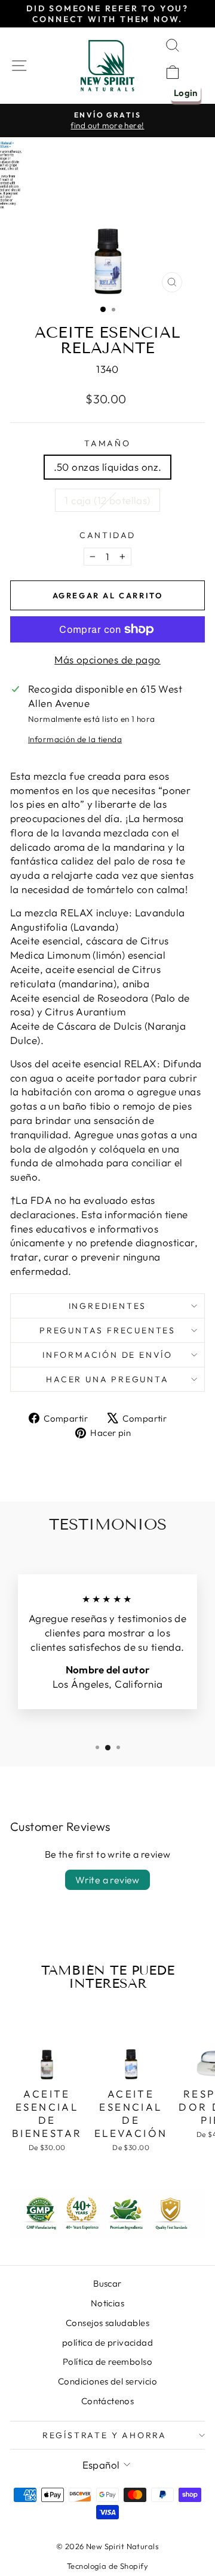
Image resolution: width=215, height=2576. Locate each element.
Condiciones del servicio (107, 2381)
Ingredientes (108, 1306)
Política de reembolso (107, 2362)
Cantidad (107, 535)
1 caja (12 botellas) (107, 500)
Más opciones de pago (107, 660)
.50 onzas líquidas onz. (108, 467)
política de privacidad (107, 2342)
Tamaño (107, 443)
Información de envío (107, 1355)
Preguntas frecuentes (107, 1330)
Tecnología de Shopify (107, 2566)
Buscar (107, 2283)
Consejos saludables (107, 2323)
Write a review (107, 1880)
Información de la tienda (75, 739)
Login (186, 93)
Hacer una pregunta (107, 1379)
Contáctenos (108, 2401)
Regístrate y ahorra (105, 2435)
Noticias (107, 2303)
